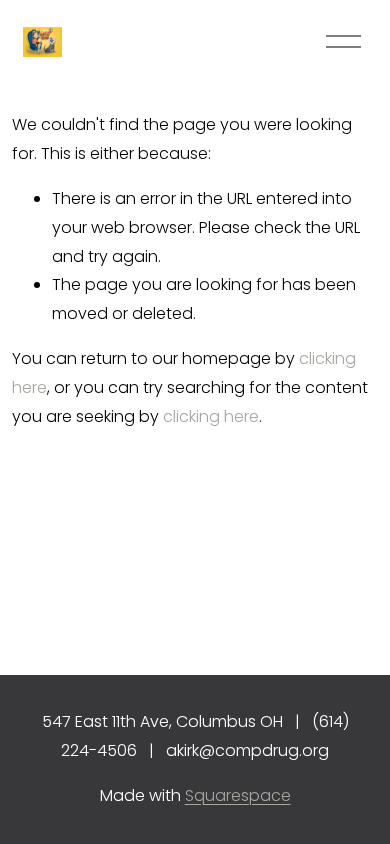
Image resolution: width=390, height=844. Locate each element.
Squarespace (238, 795)
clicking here (211, 416)
